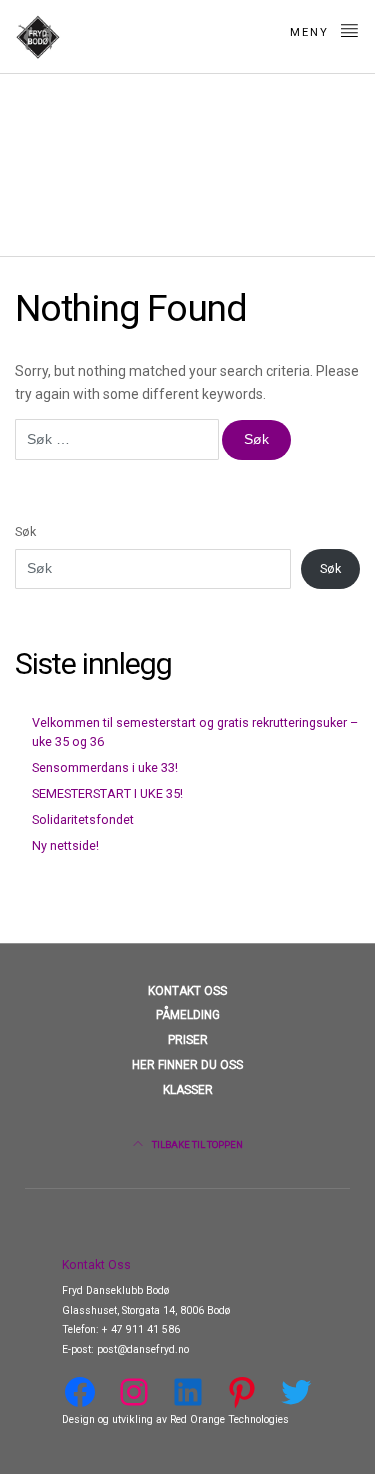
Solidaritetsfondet (83, 819)
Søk (25, 531)
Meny (312, 32)
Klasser (188, 1090)
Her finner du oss (187, 1065)
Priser (188, 1040)
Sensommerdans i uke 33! (105, 767)
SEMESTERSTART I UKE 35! (107, 793)
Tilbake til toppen (196, 1144)
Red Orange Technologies (228, 1419)
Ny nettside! (65, 845)
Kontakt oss (187, 991)
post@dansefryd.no (143, 1349)
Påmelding (188, 1015)
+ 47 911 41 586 (141, 1329)
